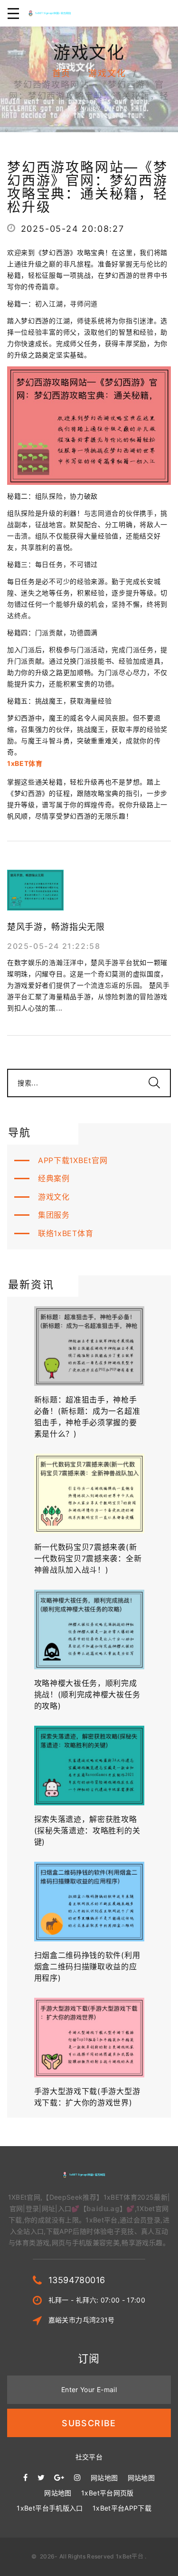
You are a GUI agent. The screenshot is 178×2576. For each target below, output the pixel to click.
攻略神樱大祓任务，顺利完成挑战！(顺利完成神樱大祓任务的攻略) (87, 1694)
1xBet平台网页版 (108, 2493)
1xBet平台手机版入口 (50, 2508)
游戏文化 (107, 73)
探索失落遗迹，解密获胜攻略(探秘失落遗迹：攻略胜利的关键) (87, 1830)
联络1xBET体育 (66, 1233)
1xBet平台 (130, 2556)
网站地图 (104, 2478)
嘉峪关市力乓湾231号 (82, 2320)
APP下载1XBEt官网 (73, 1160)
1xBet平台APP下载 (122, 2508)
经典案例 (54, 1178)
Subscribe (89, 2423)
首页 (62, 73)
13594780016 (77, 2280)
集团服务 (54, 1215)
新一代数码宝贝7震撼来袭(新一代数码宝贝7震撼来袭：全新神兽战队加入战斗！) (88, 1558)
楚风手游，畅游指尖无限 (56, 927)
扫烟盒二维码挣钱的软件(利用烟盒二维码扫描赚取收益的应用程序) (87, 1966)
